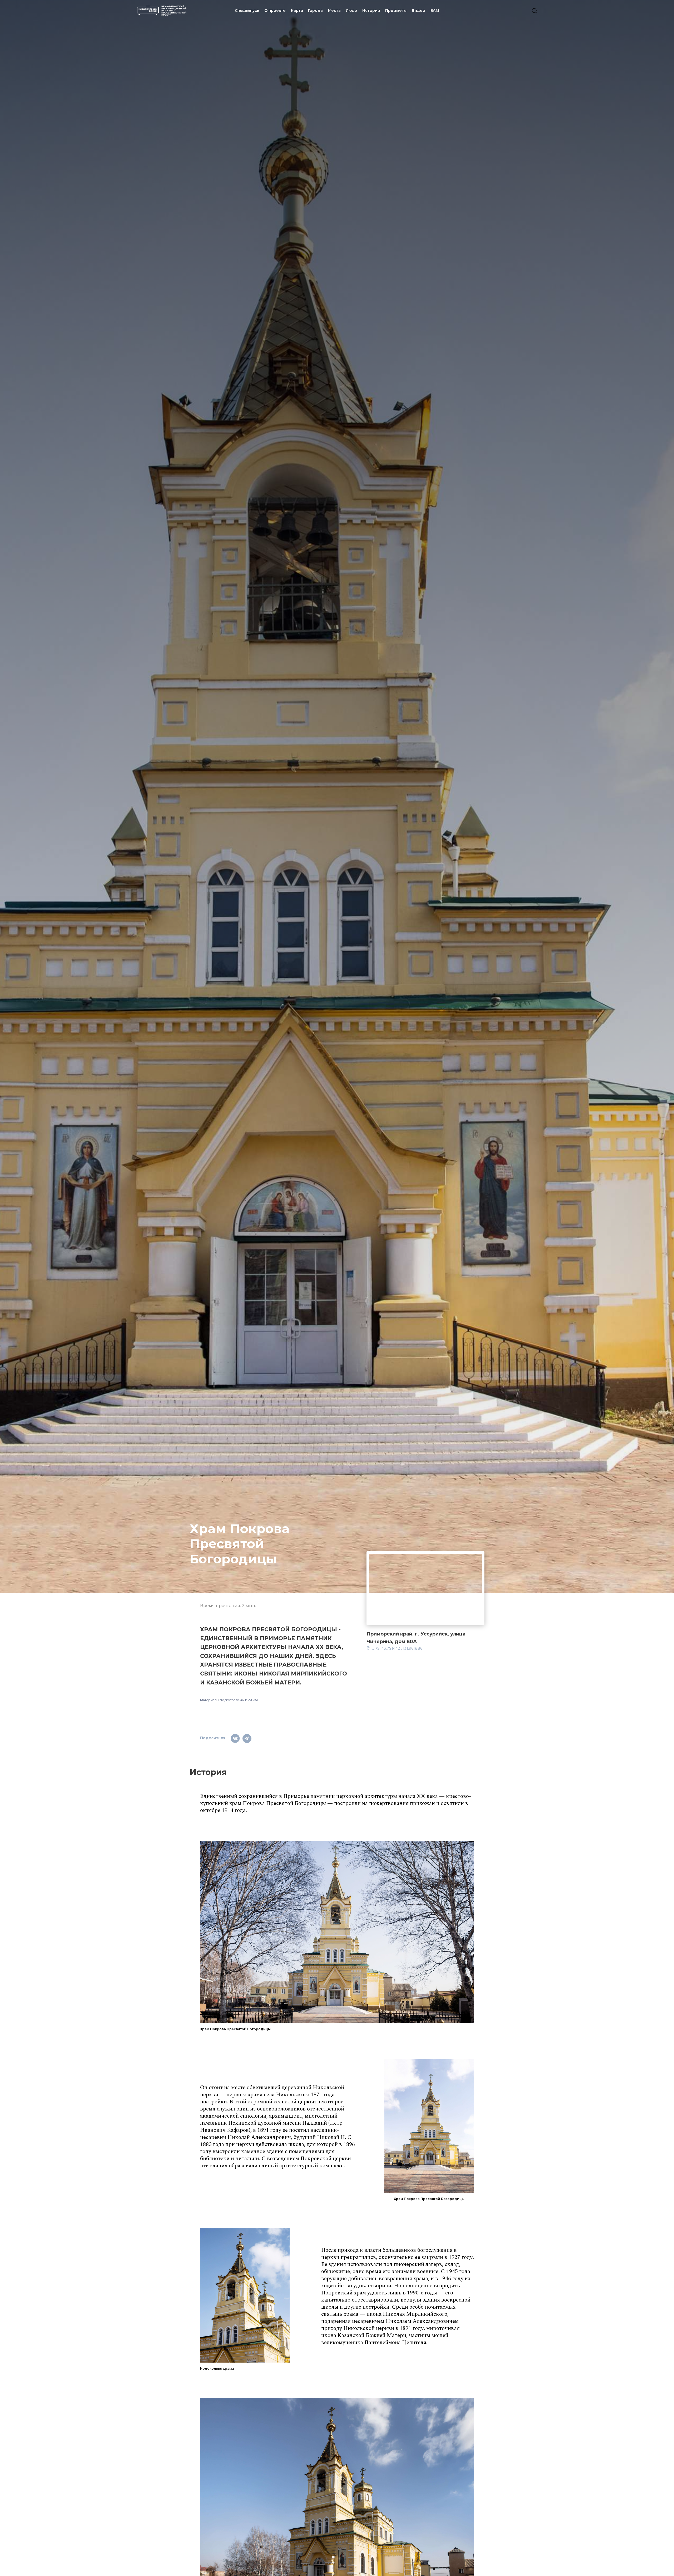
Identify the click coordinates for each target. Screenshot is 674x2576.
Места (334, 11)
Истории (371, 11)
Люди (351, 11)
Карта (297, 11)
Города (315, 11)
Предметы (396, 11)
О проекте (275, 11)
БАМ (435, 11)
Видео (418, 11)
